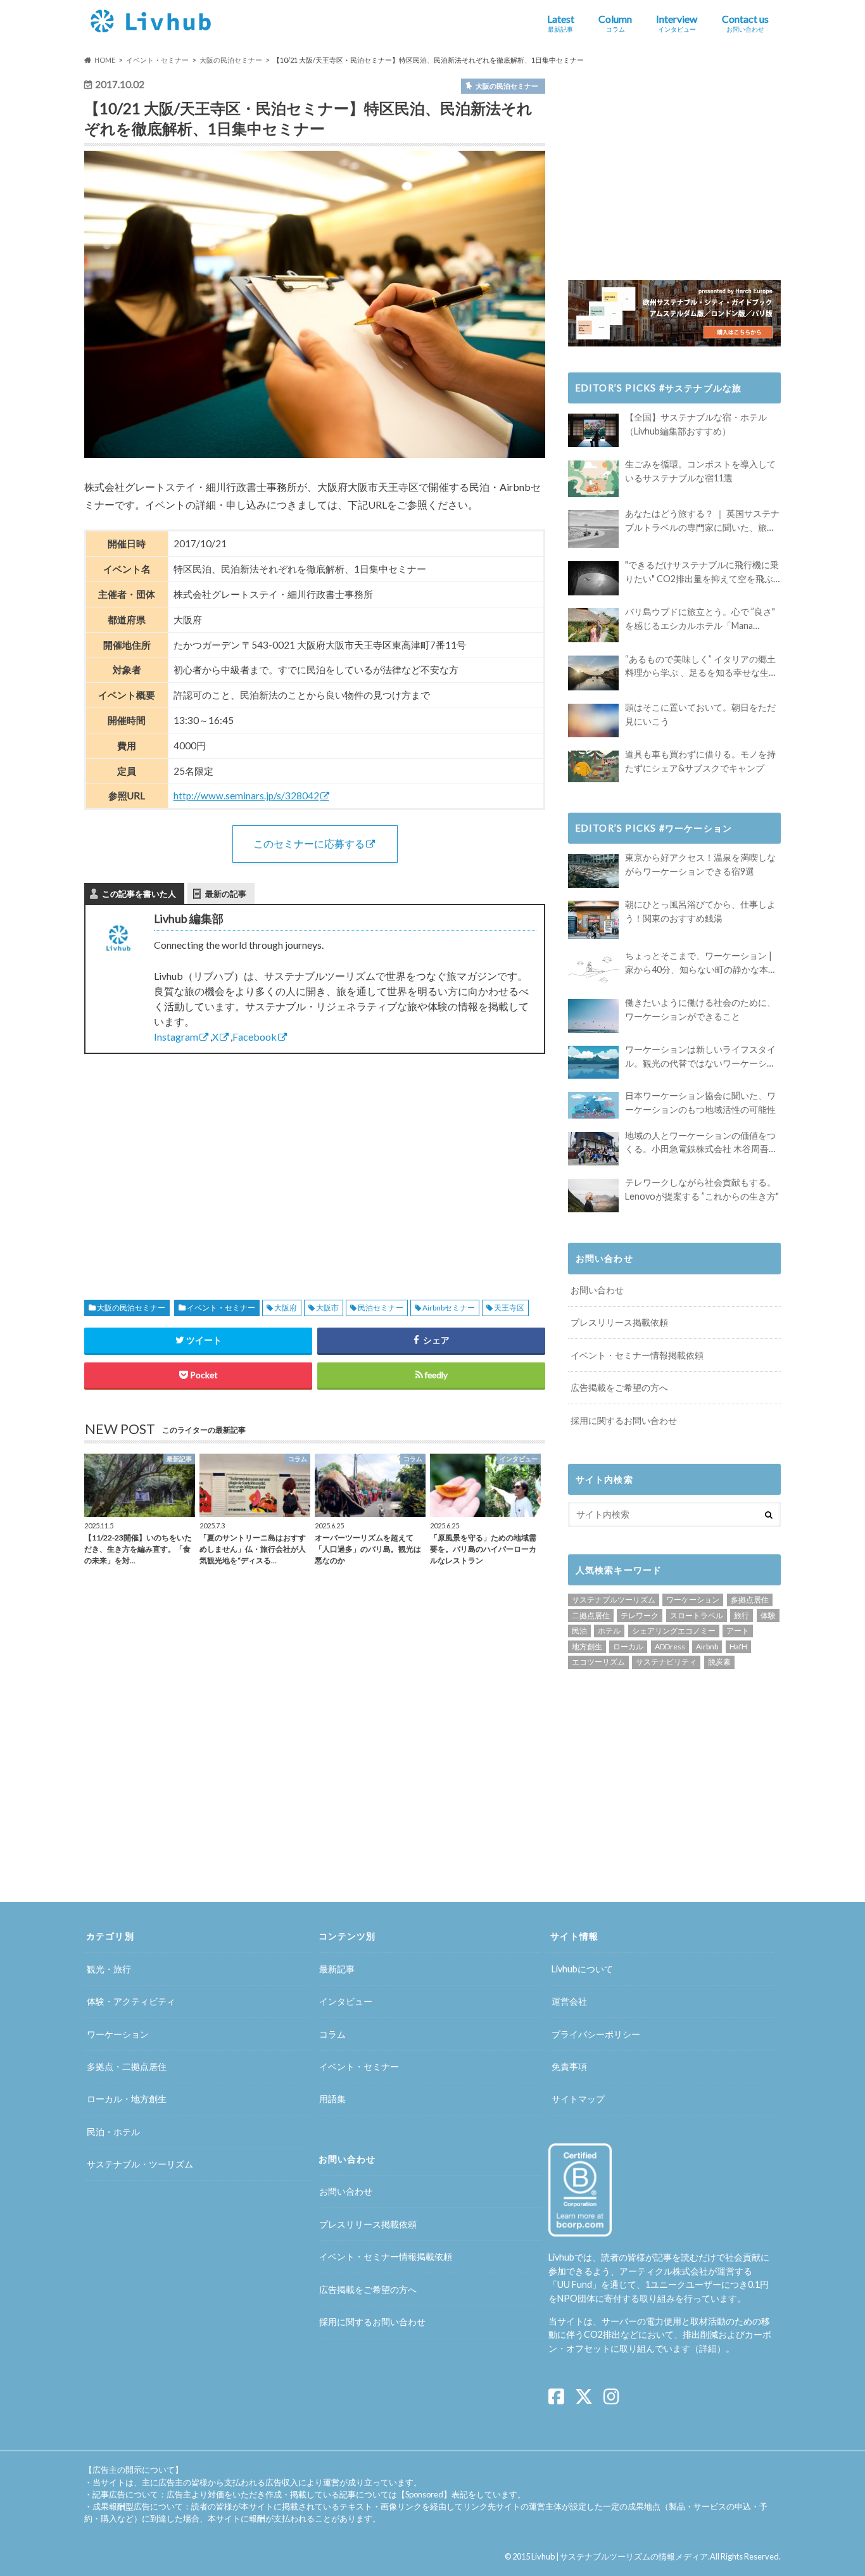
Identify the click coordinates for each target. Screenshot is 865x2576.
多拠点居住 (750, 1600)
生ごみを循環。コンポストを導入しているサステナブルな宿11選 (700, 471)
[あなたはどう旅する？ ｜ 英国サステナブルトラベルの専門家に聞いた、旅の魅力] (593, 529)
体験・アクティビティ (131, 2001)
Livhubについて (582, 1969)
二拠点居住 (591, 1615)
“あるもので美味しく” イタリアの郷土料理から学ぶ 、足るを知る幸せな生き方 (701, 667)
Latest (561, 23)
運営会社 (569, 2001)
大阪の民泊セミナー (131, 1308)
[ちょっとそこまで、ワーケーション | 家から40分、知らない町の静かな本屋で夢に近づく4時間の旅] (593, 969)
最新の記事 (226, 894)
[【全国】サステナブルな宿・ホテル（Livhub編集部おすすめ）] (593, 430)
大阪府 (286, 1308)
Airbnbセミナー (449, 1308)
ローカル (628, 1646)
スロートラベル (697, 1615)
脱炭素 (719, 1662)
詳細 (708, 2348)
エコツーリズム (598, 1662)
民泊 (579, 1631)
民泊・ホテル (113, 2132)
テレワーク (640, 1615)
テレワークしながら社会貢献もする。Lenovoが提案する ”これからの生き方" (702, 1189)
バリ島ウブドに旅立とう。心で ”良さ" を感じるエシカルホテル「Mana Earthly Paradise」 (700, 619)
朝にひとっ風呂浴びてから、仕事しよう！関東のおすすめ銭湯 (700, 911)
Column (615, 23)
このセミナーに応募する (309, 843)
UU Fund (575, 2284)
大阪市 (327, 1308)
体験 (768, 1615)
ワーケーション (693, 1600)
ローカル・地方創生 (127, 2099)
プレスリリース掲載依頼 (619, 1322)
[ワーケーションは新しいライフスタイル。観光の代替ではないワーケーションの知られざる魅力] (593, 1062)
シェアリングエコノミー (674, 1631)
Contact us (745, 23)
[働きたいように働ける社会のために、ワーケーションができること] (593, 1016)
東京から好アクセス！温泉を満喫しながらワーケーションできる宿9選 (700, 864)
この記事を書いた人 (139, 894)
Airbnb (707, 1646)
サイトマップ (578, 2099)
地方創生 (587, 1646)
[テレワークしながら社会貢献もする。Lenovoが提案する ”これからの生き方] (593, 1196)
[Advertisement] (195, 1162)
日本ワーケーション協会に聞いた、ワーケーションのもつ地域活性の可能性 (700, 1102)
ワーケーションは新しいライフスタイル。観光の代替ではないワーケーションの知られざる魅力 (700, 1057)
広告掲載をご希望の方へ (619, 1387)
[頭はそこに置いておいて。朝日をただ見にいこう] (593, 720)
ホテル (609, 1631)
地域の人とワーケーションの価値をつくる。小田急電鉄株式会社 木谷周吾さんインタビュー (701, 1143)
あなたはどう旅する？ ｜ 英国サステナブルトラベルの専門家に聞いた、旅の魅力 (702, 521)
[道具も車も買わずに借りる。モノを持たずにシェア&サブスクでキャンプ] (593, 766)
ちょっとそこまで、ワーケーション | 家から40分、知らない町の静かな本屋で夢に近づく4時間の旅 (701, 963)
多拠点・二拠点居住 (127, 2066)
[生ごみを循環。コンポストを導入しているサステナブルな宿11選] (593, 479)
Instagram (176, 1037)
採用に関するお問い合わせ (624, 1420)
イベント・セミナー (221, 1308)
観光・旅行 (109, 1969)
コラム (332, 2034)
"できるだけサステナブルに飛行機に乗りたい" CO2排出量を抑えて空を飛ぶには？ (702, 572)
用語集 (332, 2099)
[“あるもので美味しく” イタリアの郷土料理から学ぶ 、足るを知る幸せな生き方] (593, 673)
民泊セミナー (381, 1308)
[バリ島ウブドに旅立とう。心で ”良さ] (593, 625)
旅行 (742, 1615)
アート (738, 1631)
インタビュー (346, 2001)
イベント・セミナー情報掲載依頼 (637, 1355)
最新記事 (337, 1969)
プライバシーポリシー (596, 2034)
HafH (738, 1646)
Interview (677, 23)
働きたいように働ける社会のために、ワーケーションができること (700, 1009)
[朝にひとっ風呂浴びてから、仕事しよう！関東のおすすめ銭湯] (593, 920)
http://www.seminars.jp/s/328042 (246, 796)
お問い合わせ (597, 1290)
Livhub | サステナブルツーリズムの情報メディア (620, 2556)
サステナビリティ (666, 1662)
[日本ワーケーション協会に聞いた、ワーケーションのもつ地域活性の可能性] (593, 1105)
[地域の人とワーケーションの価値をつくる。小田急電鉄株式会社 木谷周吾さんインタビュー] (593, 1149)
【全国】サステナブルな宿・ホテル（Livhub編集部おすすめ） (696, 424)
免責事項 (569, 2066)
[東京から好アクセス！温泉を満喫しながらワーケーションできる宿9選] (593, 871)
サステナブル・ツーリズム (140, 2164)
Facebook (255, 1037)
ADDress (670, 1646)
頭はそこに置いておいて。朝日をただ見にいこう (700, 714)
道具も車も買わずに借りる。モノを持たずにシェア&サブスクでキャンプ (700, 761)
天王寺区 (509, 1308)
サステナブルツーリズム (614, 1600)
